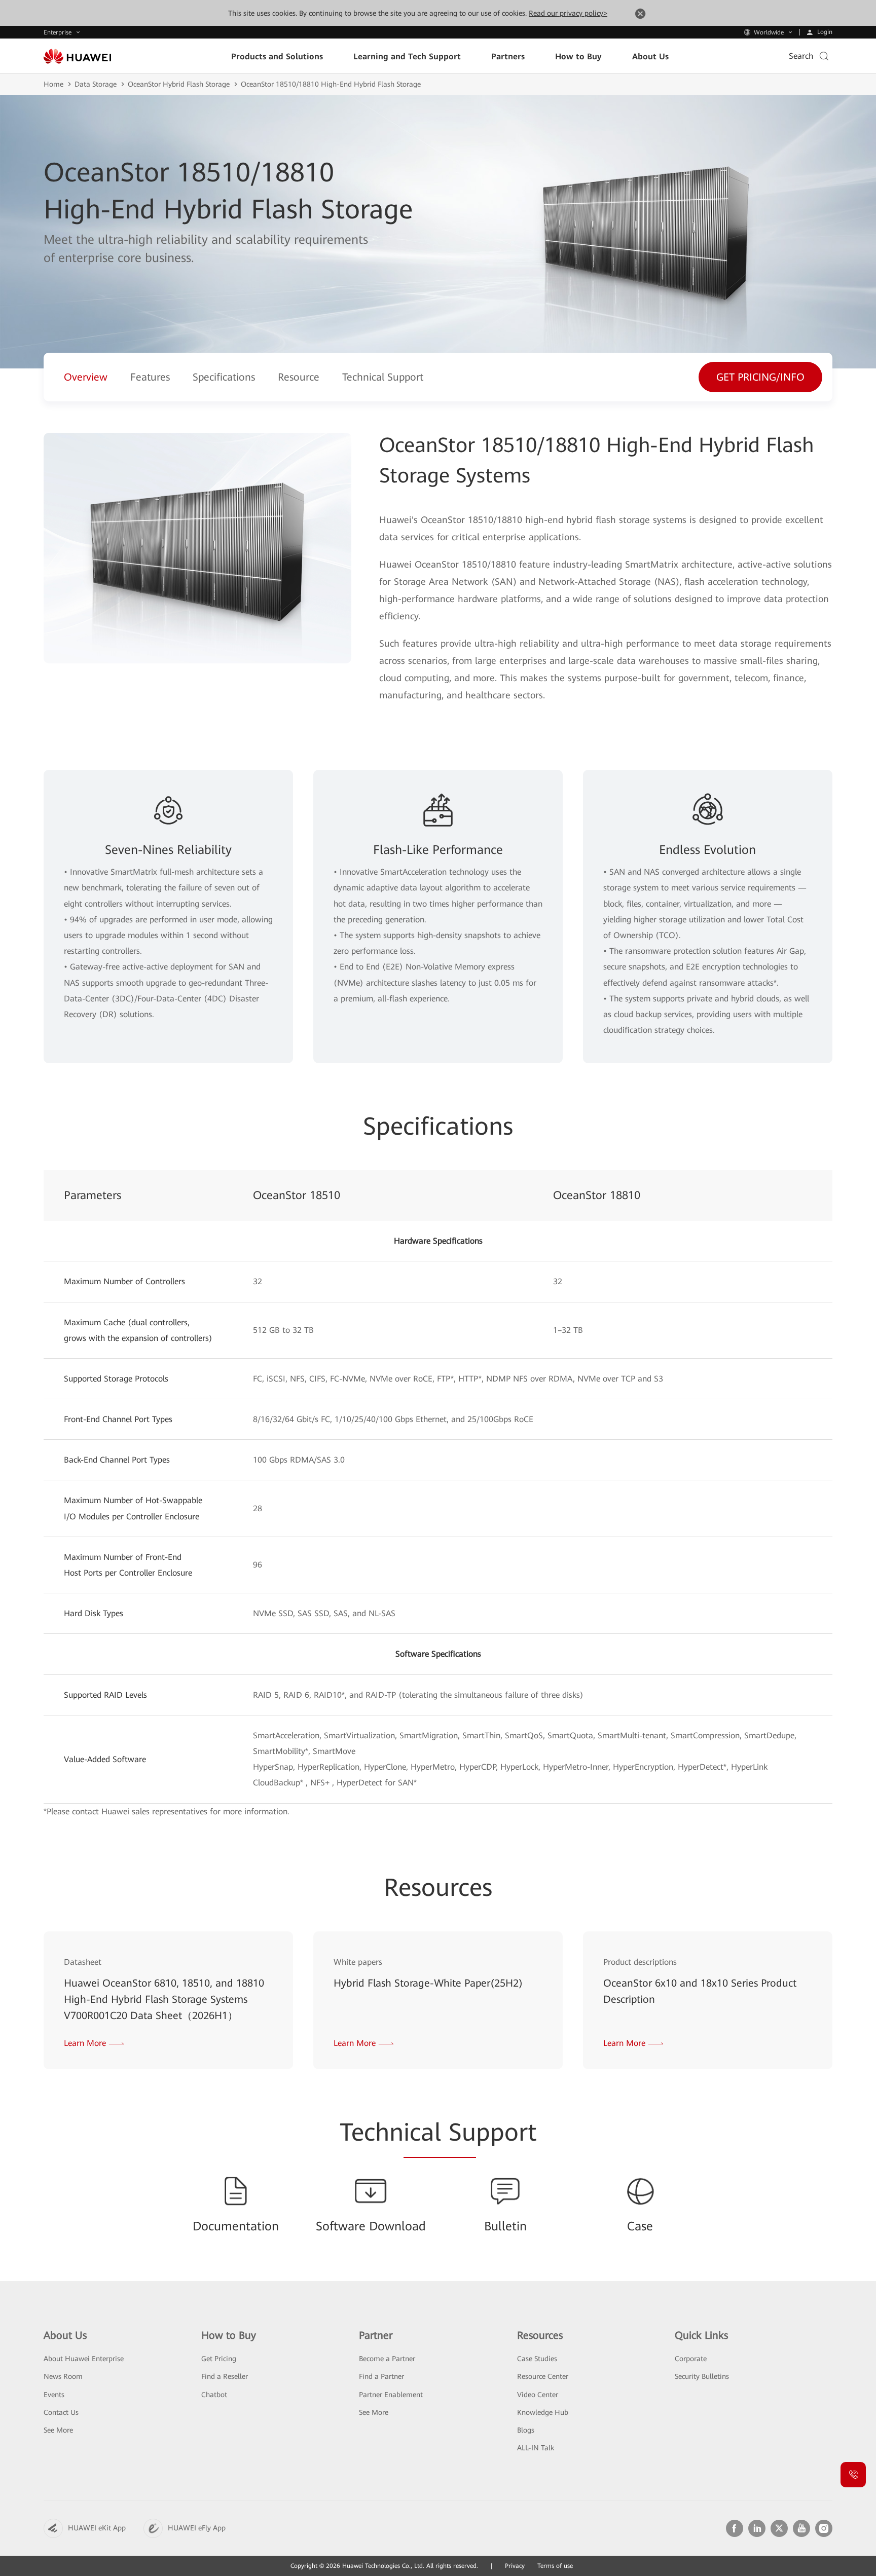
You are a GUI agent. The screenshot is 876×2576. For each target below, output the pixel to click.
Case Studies (537, 2359)
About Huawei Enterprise (84, 2359)
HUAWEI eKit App (97, 2528)
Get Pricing (219, 2359)
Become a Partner (387, 2359)
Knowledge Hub (543, 2412)
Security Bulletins (702, 2376)
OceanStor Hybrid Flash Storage (179, 84)
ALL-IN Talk (536, 2448)
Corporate (691, 2359)
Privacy (515, 2566)
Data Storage (96, 84)
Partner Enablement (391, 2395)
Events (54, 2395)
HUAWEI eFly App (197, 2528)
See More (58, 2430)
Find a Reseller (225, 2376)
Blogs (526, 2430)
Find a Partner (381, 2376)
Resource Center (543, 2376)
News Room (63, 2376)
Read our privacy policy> (568, 13)
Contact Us (61, 2412)
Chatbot (214, 2395)
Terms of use (555, 2566)
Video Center (538, 2395)
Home (53, 84)
